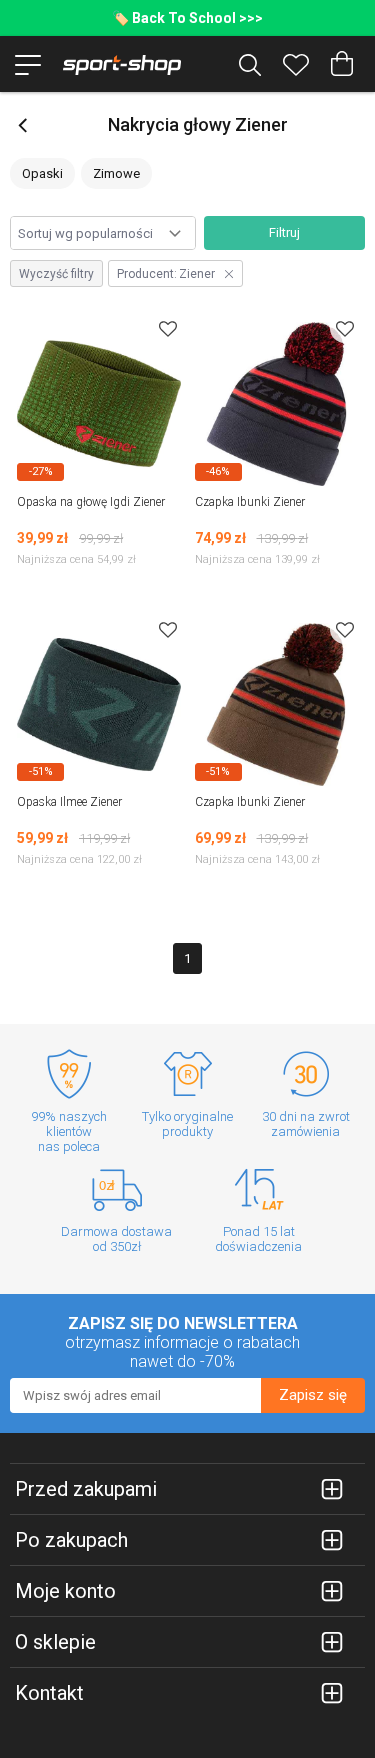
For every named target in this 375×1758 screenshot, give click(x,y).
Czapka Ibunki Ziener (250, 502)
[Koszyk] (342, 64)
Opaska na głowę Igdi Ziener (91, 502)
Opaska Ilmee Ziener (69, 802)
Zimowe (116, 173)
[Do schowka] (168, 328)
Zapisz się (313, 1395)
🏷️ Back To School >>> (187, 18)
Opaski (42, 173)
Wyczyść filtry (56, 274)
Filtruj (284, 232)
